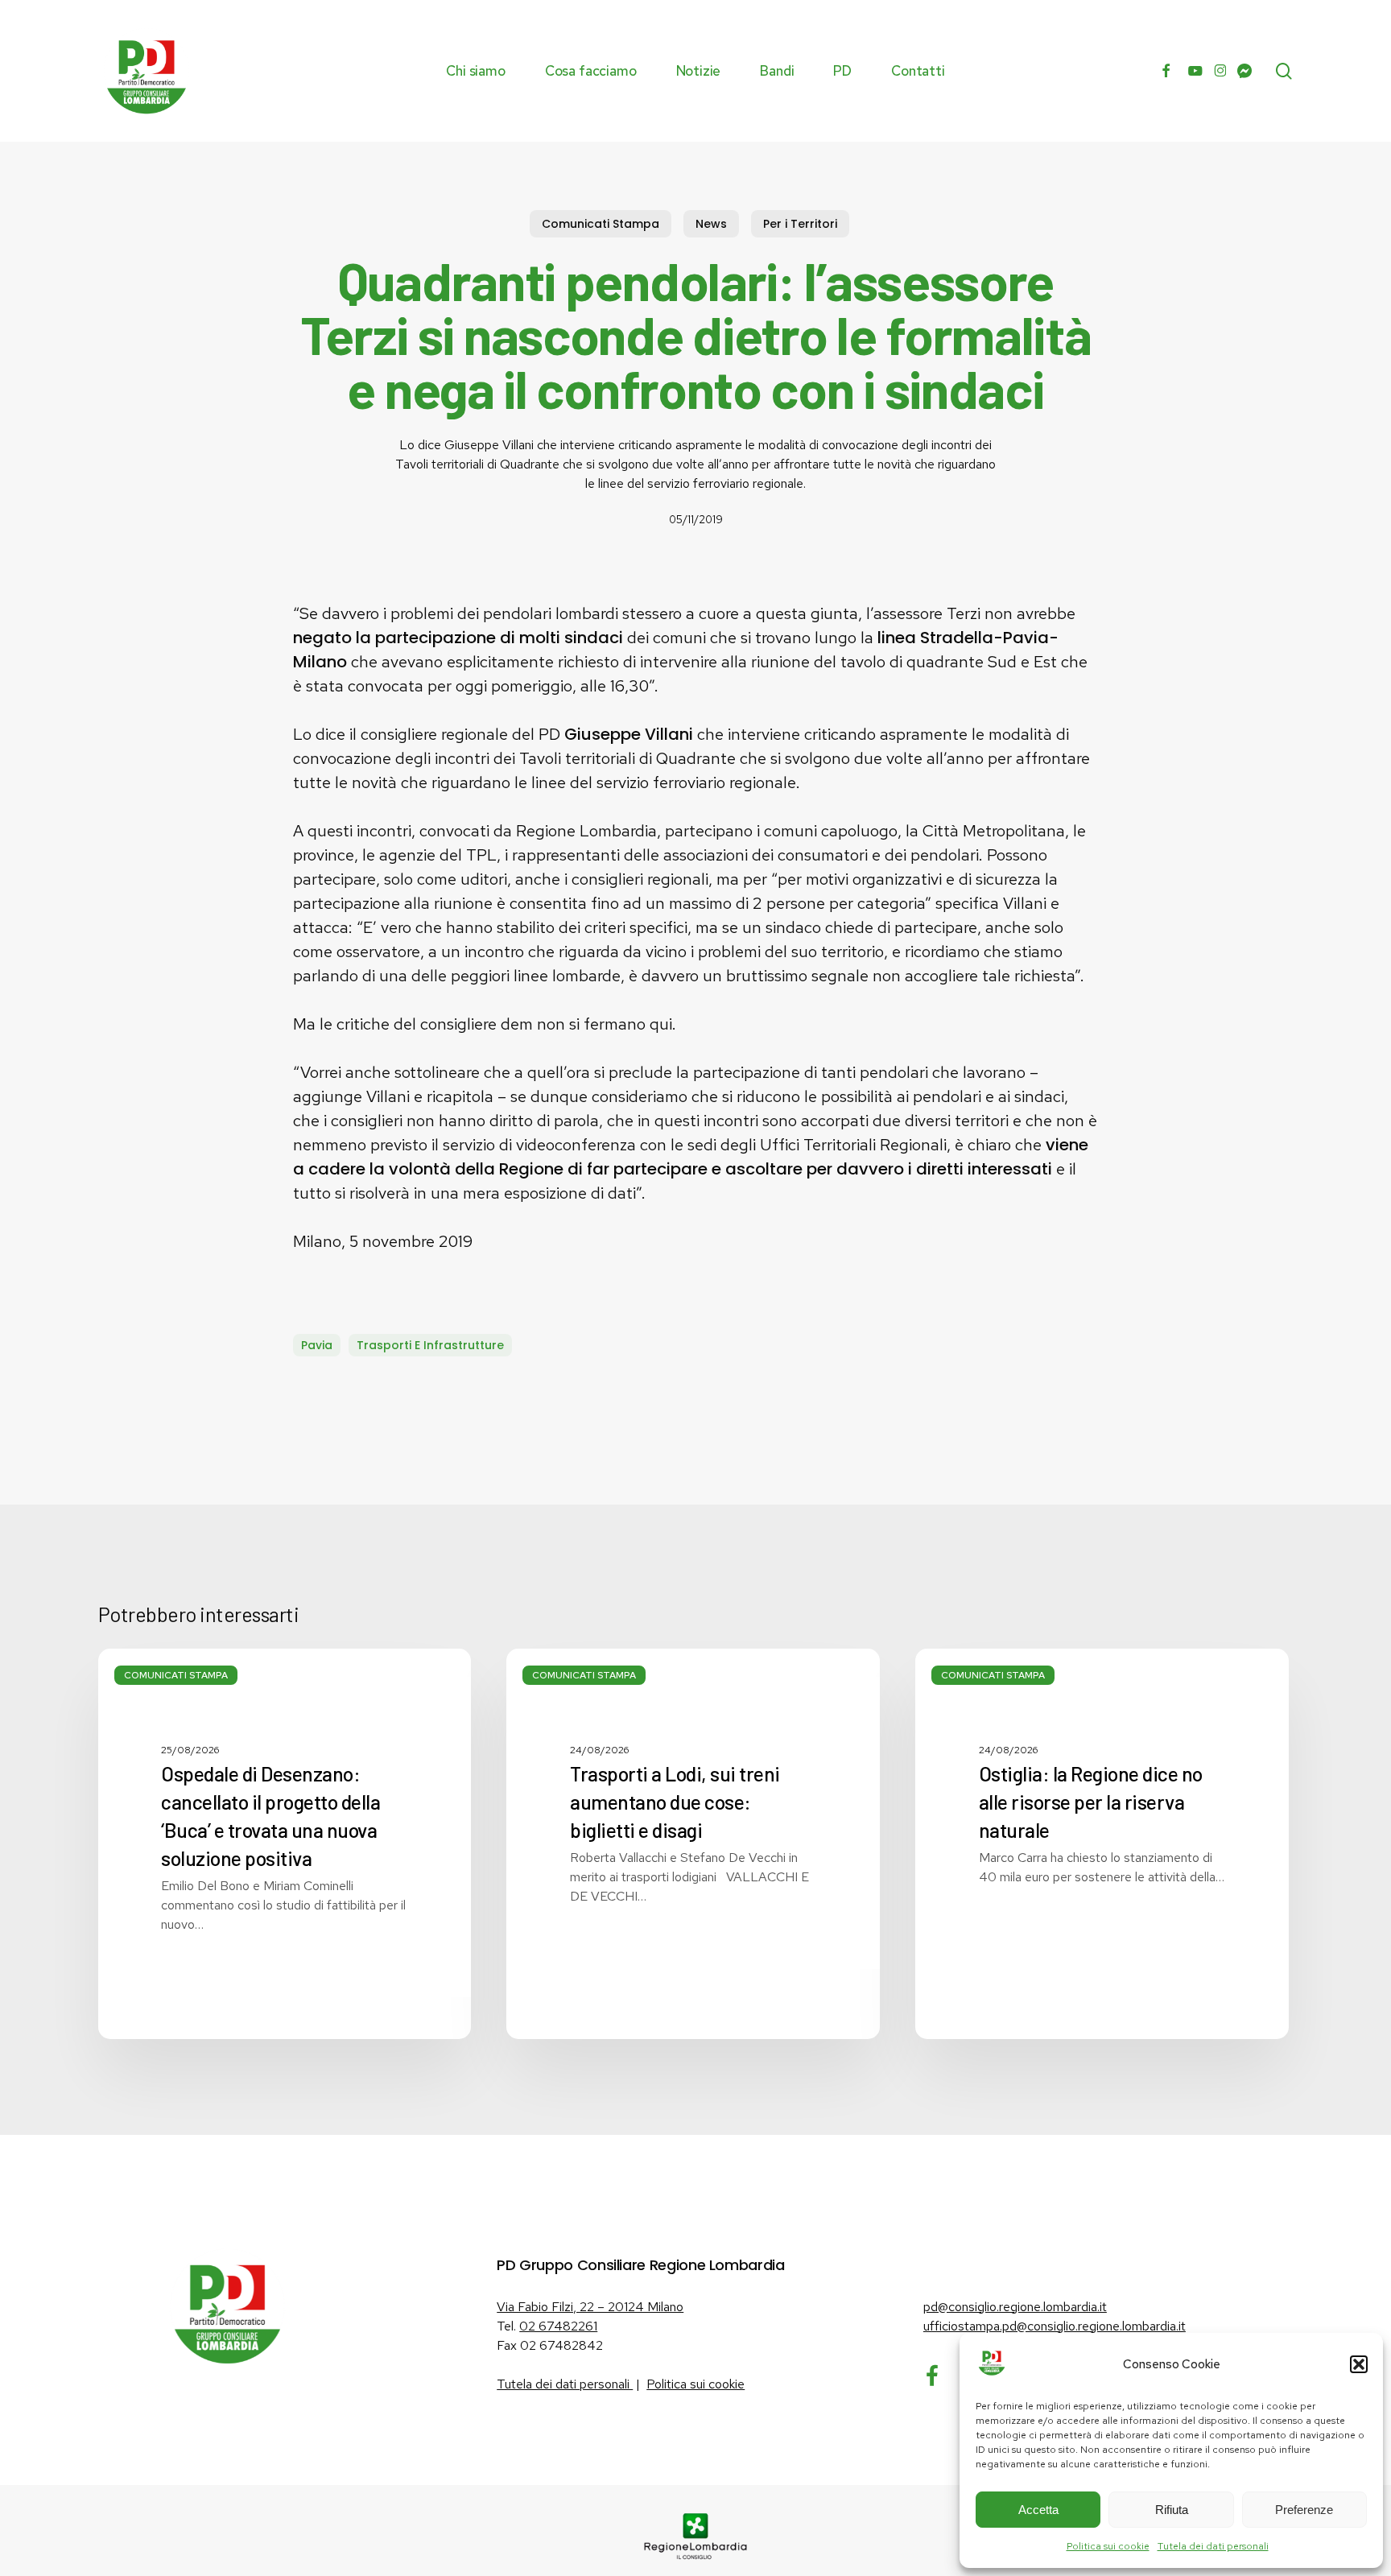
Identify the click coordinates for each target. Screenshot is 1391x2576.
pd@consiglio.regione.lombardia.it (1015, 2307)
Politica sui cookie (1108, 2546)
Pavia (317, 1345)
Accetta (1038, 2510)
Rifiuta (1172, 2510)
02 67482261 (558, 2326)
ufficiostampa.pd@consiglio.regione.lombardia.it (1055, 2326)
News (711, 224)
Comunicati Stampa (601, 224)
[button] (1359, 2364)
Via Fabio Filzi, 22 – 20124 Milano (590, 2307)
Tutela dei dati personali (1213, 2546)
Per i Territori (800, 224)
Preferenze (1304, 2510)
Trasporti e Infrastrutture (430, 1345)
